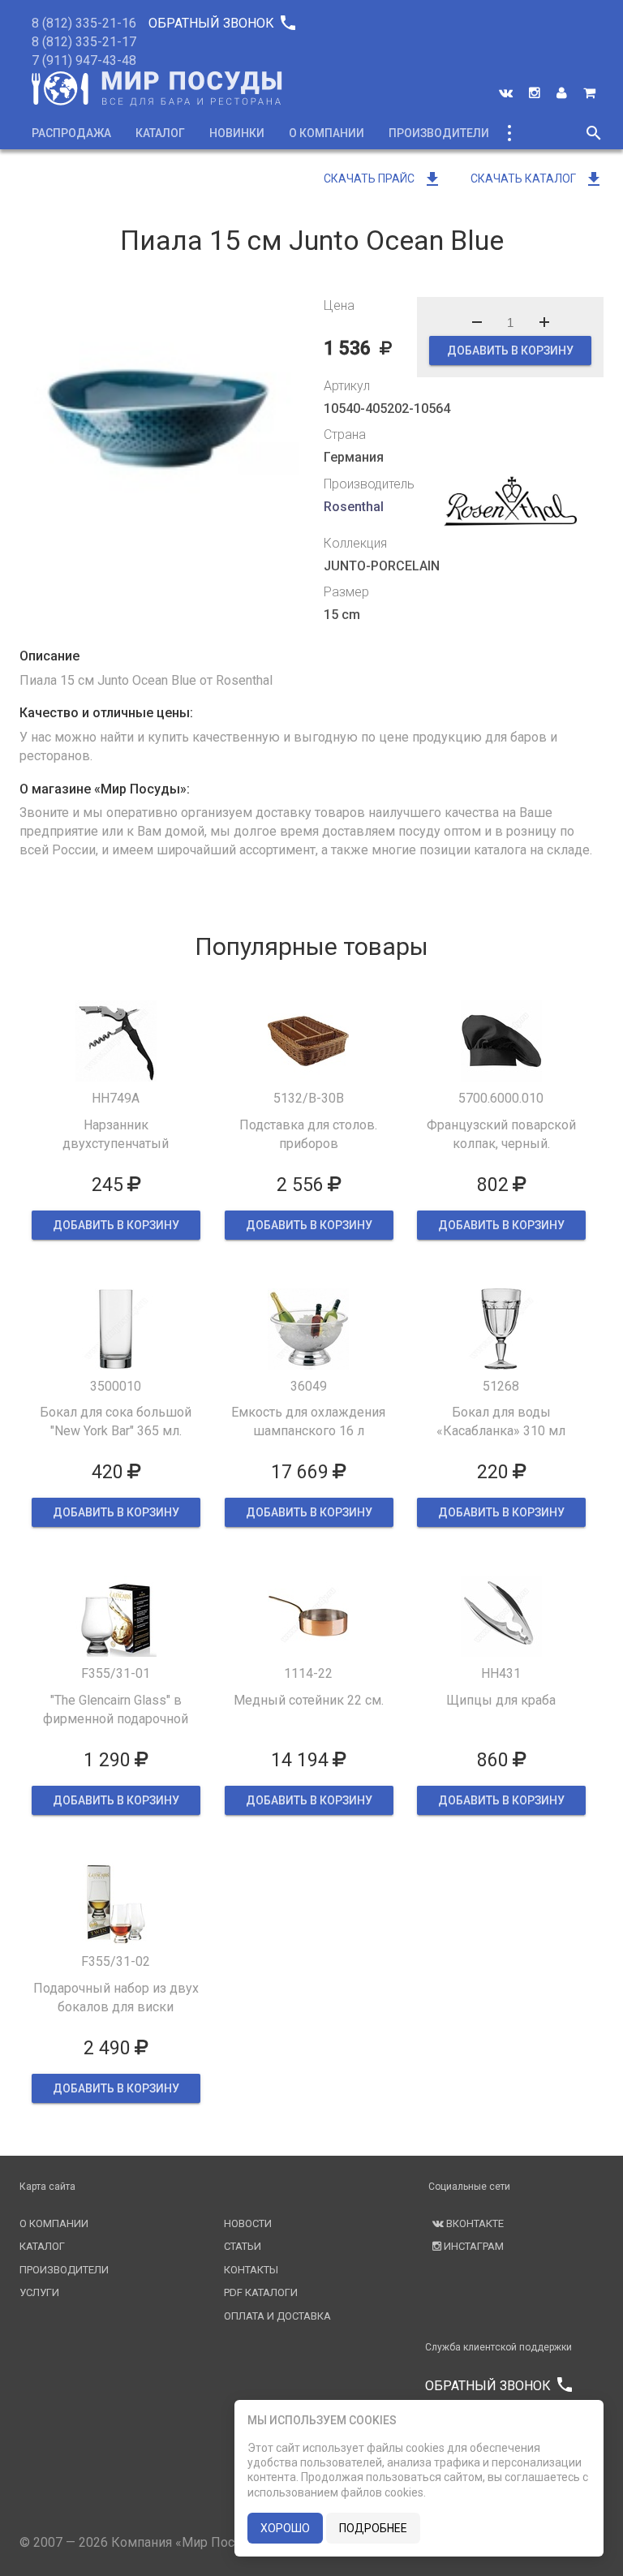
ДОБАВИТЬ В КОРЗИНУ (510, 350)
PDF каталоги (261, 2292)
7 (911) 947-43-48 (84, 60)
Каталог (160, 133)
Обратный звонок (221, 23)
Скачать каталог (537, 178)
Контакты (251, 2270)
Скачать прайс (383, 178)
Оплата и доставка (277, 2316)
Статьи (243, 2246)
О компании (327, 133)
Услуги (39, 2292)
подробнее (373, 2528)
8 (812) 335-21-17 (84, 42)
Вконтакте (474, 2223)
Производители (439, 133)
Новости (248, 2223)
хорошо (285, 2528)
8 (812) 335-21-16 (84, 23)
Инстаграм (473, 2246)
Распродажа (71, 133)
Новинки (237, 133)
